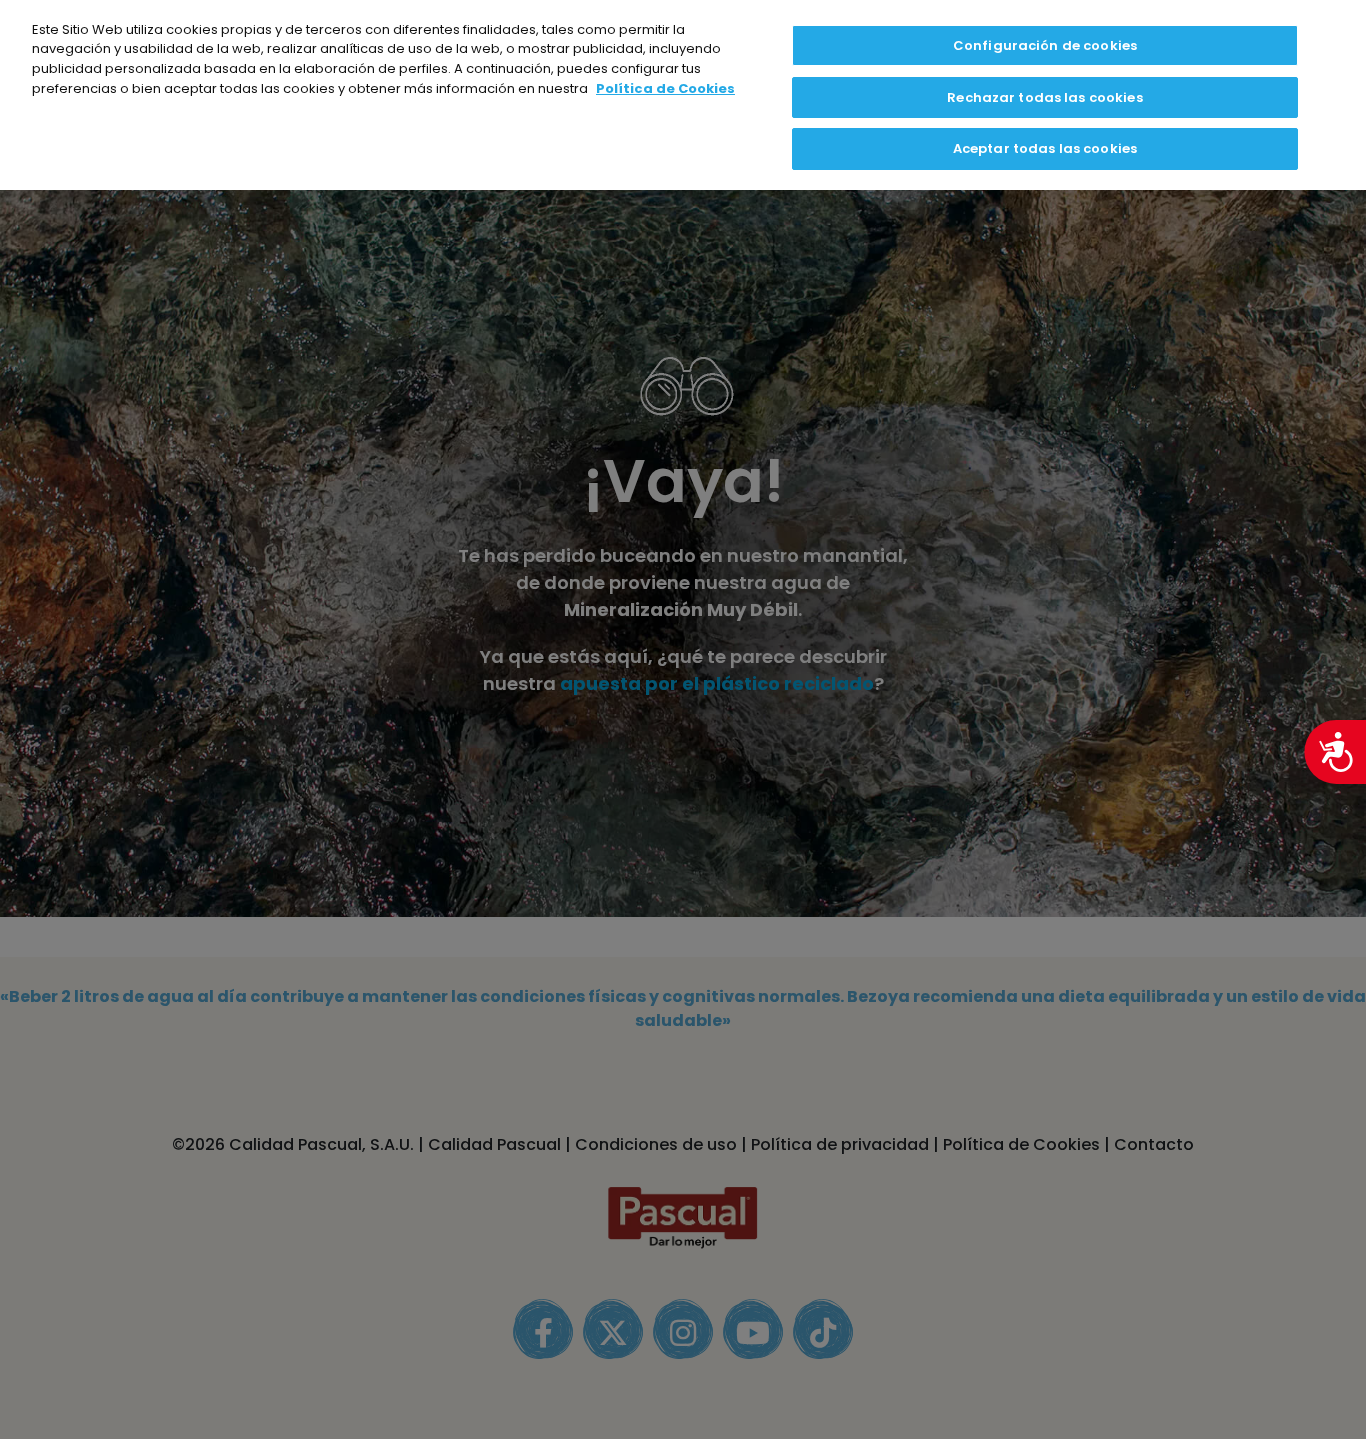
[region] (683, 95)
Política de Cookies (665, 88)
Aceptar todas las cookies (1045, 148)
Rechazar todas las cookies (1044, 97)
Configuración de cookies (1045, 45)
